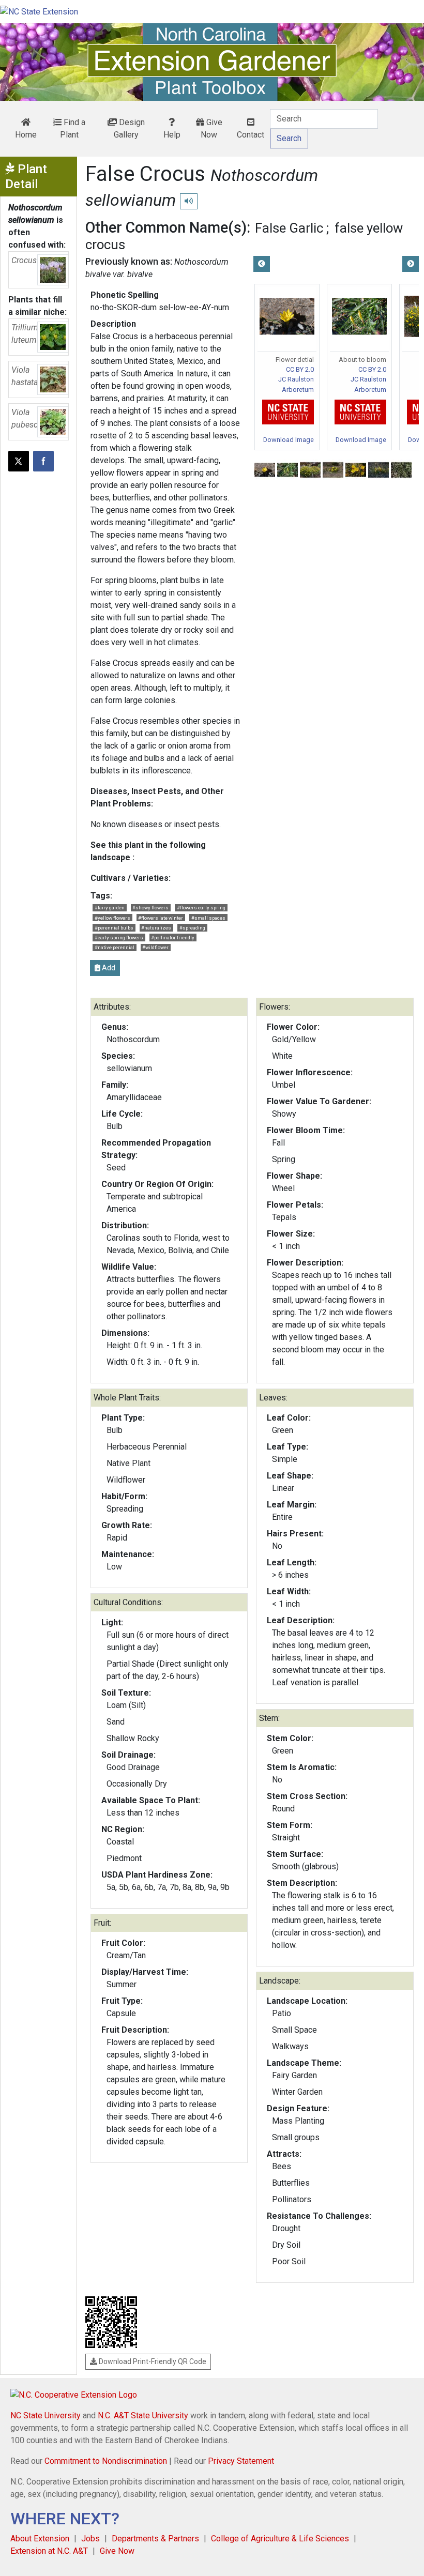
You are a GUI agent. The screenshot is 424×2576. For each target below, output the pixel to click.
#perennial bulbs (114, 928)
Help (172, 135)
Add (108, 968)
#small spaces (208, 918)
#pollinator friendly (173, 938)
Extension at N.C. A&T (49, 2551)
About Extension (40, 2539)
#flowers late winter (161, 918)
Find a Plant (73, 128)
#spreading (192, 928)
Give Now (211, 128)
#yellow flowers (112, 918)
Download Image (289, 440)
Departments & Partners (155, 2539)
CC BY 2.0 (300, 369)
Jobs (90, 2539)
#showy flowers (150, 908)
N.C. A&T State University (143, 2415)
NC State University (46, 2415)
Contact (251, 135)
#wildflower (155, 947)
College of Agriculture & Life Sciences (280, 2539)
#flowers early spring (201, 908)
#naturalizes (156, 928)
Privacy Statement (241, 2461)
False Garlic (289, 228)
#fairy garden (110, 908)
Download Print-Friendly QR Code (152, 2361)
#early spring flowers (119, 938)
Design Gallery (129, 128)
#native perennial (115, 947)
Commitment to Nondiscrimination (106, 2461)
